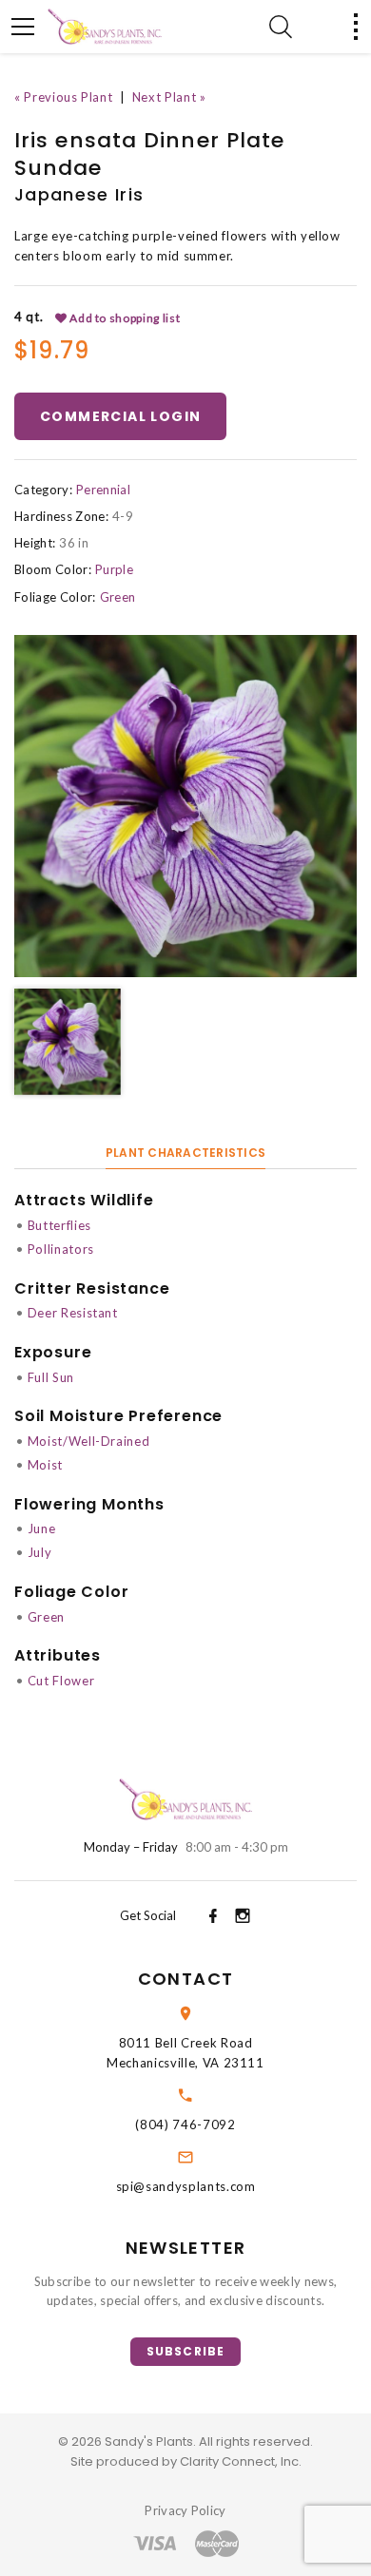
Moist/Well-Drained (89, 1441)
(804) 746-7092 (185, 2124)
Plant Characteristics (185, 1153)
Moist (45, 1465)
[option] (185, 806)
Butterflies (59, 1225)
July (40, 1552)
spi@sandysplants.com (186, 2186)
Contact (185, 1979)
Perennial (103, 490)
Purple (114, 569)
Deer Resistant (73, 1313)
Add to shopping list (124, 318)
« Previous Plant (63, 97)
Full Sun (51, 1377)
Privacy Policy (185, 2510)
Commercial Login (120, 416)
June (42, 1528)
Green (118, 597)
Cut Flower (61, 1681)
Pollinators (61, 1249)
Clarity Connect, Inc (239, 2461)
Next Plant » (169, 97)
